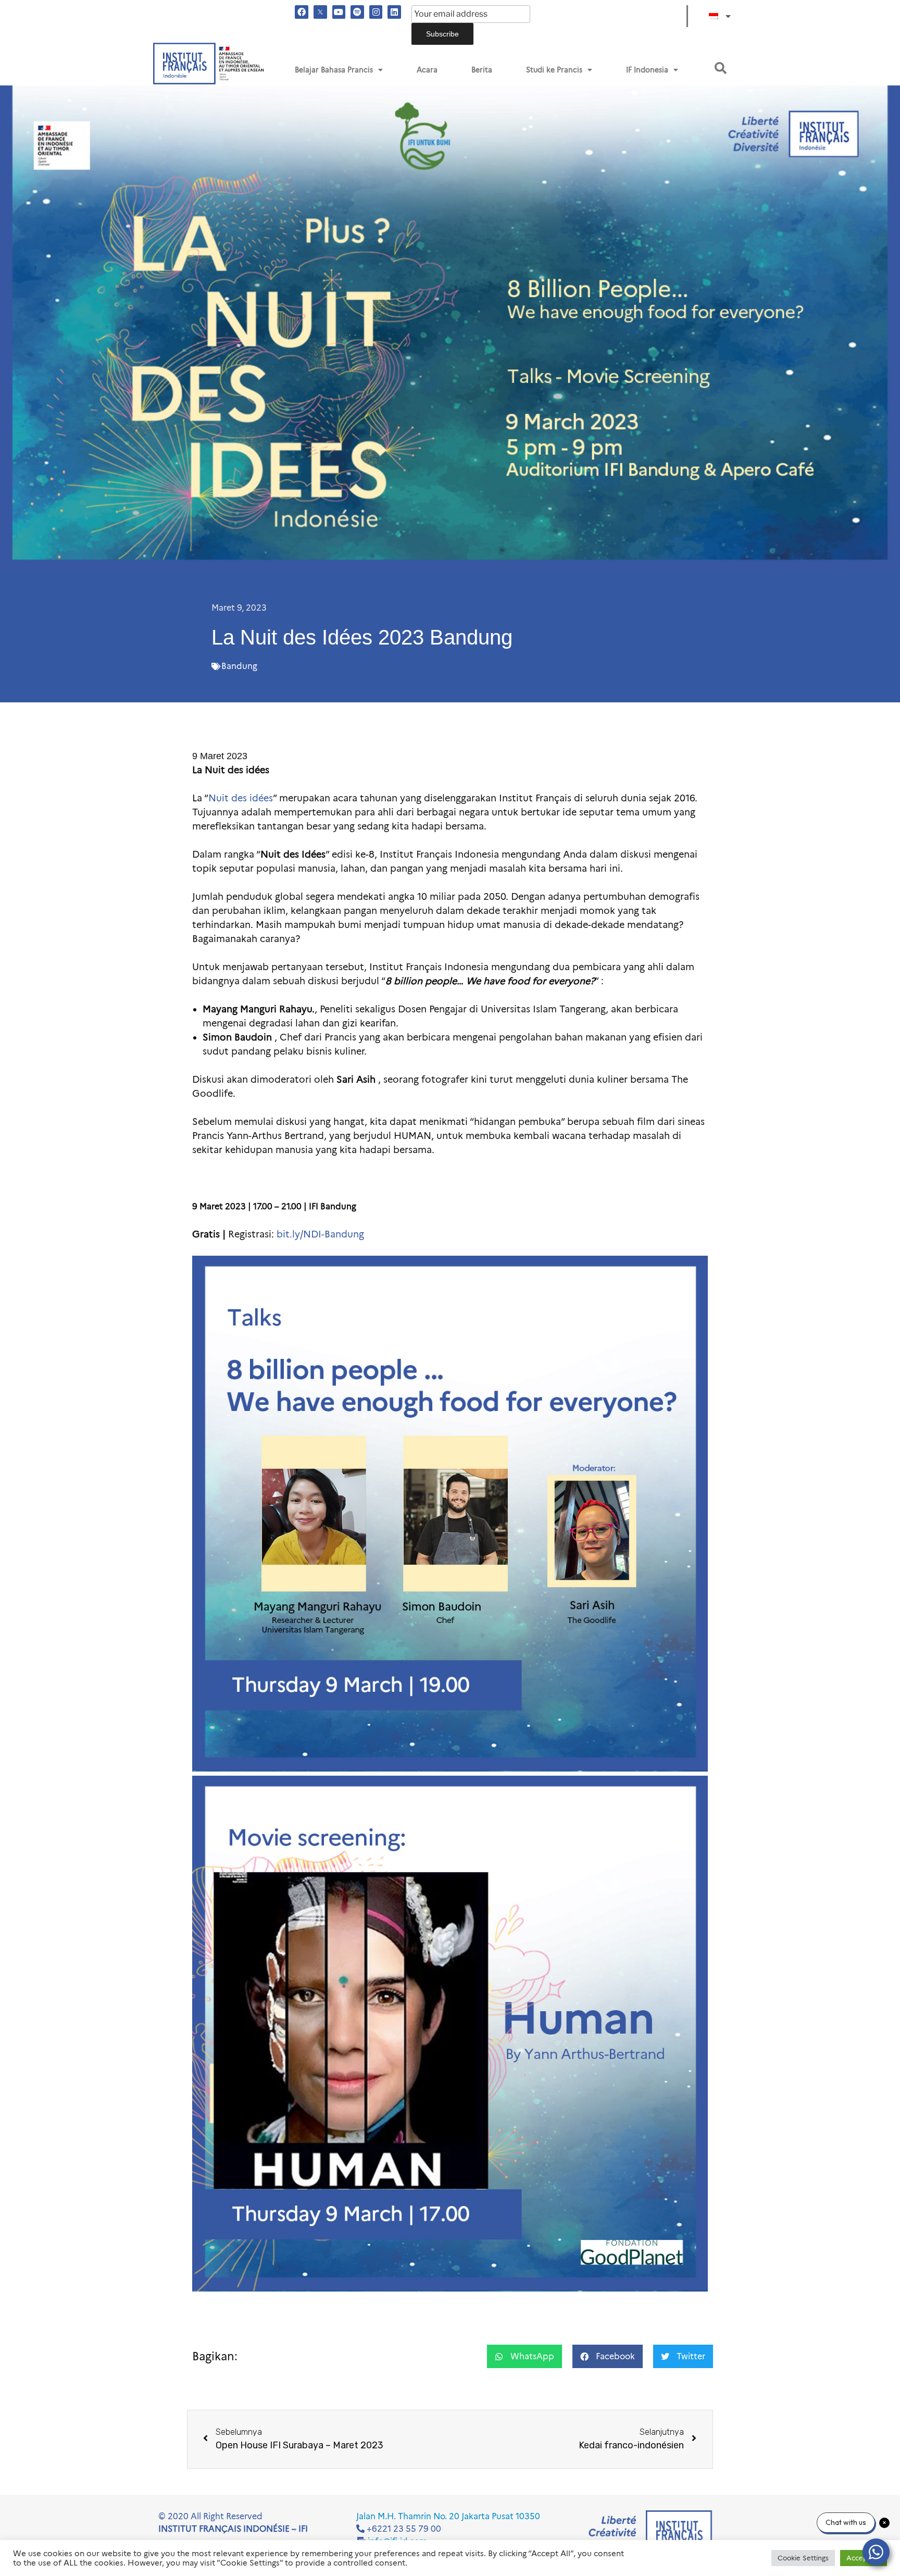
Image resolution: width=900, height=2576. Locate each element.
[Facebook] (302, 12)
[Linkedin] (394, 12)
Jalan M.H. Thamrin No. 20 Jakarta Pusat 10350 (448, 2516)
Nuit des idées (241, 798)
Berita (482, 70)
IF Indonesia (647, 70)
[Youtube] (339, 12)
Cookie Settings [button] (803, 2558)
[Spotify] (357, 12)
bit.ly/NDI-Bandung (320, 1234)
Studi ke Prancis (554, 70)
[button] (721, 68)
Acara (427, 70)
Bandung (239, 666)
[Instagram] (376, 12)
